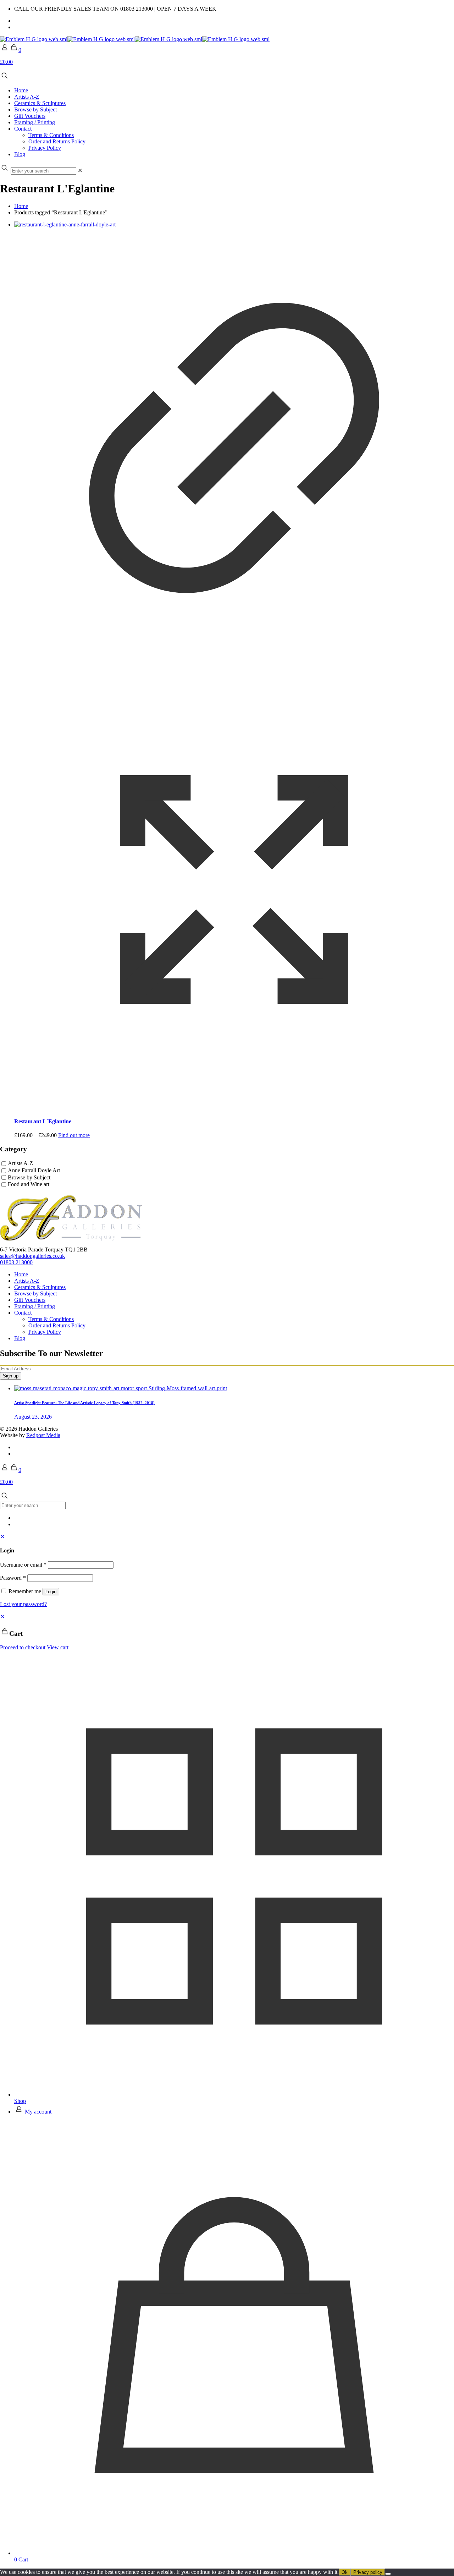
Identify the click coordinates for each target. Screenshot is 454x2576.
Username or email (23, 1565)
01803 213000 (16, 1262)
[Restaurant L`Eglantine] (234, 225)
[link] (80, 171)
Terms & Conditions (51, 1319)
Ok (345, 2572)
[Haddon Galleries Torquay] (135, 39)
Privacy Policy (45, 1332)
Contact (23, 1313)
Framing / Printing (35, 1306)
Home (21, 206)
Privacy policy (368, 2572)
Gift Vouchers (30, 1300)
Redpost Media (43, 1435)
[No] (388, 2574)
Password (13, 1578)
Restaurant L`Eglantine (43, 1121)
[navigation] (227, 1632)
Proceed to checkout (23, 1647)
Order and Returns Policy (57, 1325)
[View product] (234, 666)
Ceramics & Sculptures (40, 1287)
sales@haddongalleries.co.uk (32, 1256)
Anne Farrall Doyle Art (34, 1170)
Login (51, 1592)
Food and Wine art (29, 1185)
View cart (58, 1647)
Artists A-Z (20, 1163)
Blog (20, 1338)
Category (13, 1149)
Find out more (74, 1135)
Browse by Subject (29, 1177)
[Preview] (234, 1108)
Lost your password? (23, 1604)
